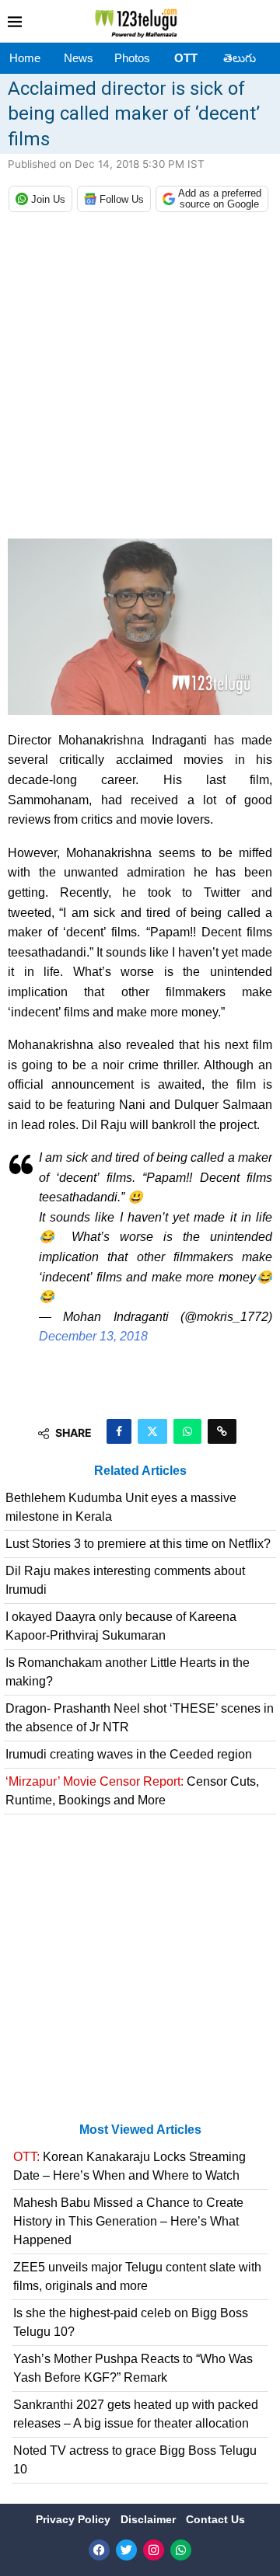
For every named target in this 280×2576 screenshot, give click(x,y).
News (79, 58)
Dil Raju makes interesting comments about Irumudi (125, 1580)
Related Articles (140, 1471)
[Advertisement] (140, 379)
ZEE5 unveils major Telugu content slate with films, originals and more (137, 2276)
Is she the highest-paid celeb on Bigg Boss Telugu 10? (131, 2322)
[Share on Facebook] (119, 1431)
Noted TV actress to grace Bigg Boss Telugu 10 (135, 2460)
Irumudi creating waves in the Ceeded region (129, 1754)
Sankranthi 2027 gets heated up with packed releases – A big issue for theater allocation (136, 2414)
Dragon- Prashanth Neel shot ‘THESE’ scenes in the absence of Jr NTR (140, 1718)
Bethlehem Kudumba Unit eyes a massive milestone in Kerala (121, 1507)
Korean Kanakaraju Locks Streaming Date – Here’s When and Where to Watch (129, 2166)
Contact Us (215, 2519)
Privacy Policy (75, 2519)
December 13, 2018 (93, 1336)
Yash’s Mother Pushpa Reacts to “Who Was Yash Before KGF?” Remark (133, 2368)
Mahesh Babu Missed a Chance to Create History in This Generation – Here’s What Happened (128, 2221)
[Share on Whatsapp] (187, 1431)
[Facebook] (99, 2550)
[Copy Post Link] (222, 1431)
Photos (132, 58)
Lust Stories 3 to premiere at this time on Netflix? (138, 1544)
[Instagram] (154, 2550)
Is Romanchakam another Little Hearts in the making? (128, 1672)
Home (25, 58)
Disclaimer (150, 2519)
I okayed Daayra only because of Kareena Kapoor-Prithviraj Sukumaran (121, 1626)
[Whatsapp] (181, 2550)
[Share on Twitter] (152, 1431)
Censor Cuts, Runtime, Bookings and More (132, 1791)
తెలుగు (240, 58)
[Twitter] (126, 2550)
